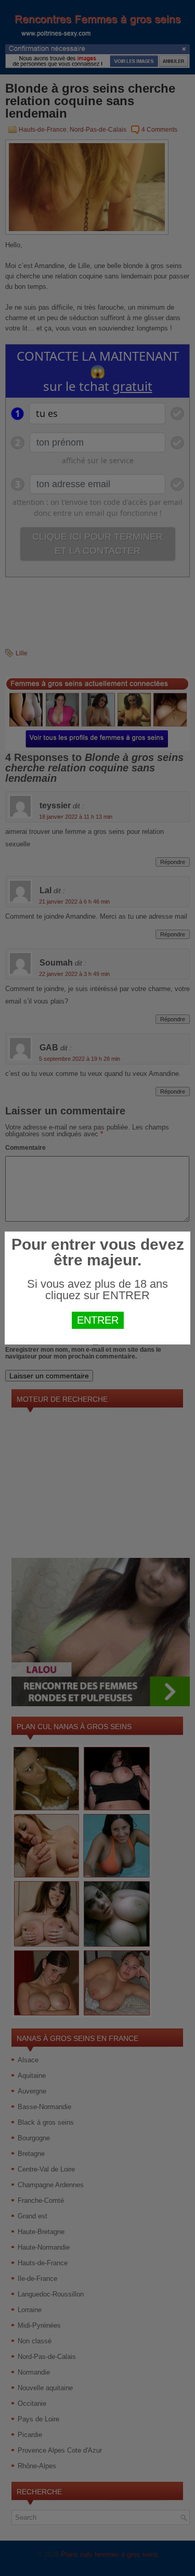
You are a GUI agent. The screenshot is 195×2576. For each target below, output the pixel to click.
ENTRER (98, 1320)
